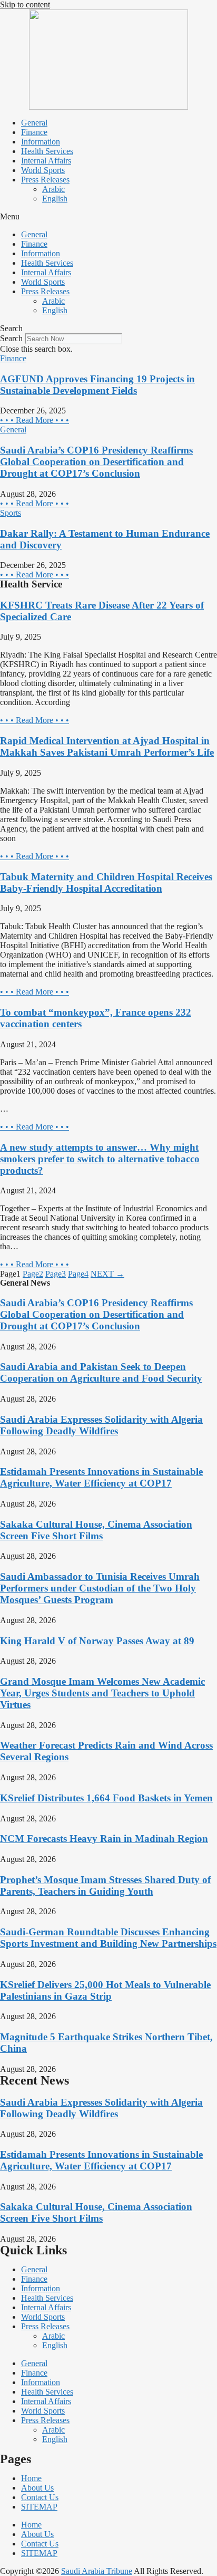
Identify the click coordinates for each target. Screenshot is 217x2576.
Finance (34, 132)
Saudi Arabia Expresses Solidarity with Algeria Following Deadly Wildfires (101, 1425)
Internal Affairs (46, 161)
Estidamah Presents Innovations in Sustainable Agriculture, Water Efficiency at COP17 (101, 1477)
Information (41, 142)
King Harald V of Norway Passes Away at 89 (97, 1641)
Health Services (47, 151)
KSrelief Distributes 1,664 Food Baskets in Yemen (106, 1798)
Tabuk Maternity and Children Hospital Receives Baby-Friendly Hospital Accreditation (106, 882)
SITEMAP (39, 2507)
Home (31, 2478)
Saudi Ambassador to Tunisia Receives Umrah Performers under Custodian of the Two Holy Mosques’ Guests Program (100, 1588)
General (34, 123)
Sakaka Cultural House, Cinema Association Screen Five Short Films (96, 1530)
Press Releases (45, 180)
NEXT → (107, 1274)
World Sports (43, 170)
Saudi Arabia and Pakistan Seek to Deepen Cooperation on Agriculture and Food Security (101, 1372)
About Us (37, 2488)
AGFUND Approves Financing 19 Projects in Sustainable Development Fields (97, 385)
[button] (108, 217)
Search (11, 338)
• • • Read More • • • (34, 420)
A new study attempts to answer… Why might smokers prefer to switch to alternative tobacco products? (100, 1159)
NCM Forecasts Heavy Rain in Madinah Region (104, 1839)
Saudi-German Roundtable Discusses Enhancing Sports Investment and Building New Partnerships (108, 1938)
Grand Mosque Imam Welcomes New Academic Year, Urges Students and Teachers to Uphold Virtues (102, 1693)
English (55, 199)
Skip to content (25, 4)
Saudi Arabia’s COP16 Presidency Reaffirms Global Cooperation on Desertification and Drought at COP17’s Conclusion (96, 462)
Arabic (53, 189)
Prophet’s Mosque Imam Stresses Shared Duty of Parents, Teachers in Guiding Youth (105, 1885)
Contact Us (40, 2497)
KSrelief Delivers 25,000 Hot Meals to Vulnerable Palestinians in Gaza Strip (105, 1990)
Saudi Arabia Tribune (97, 2571)
